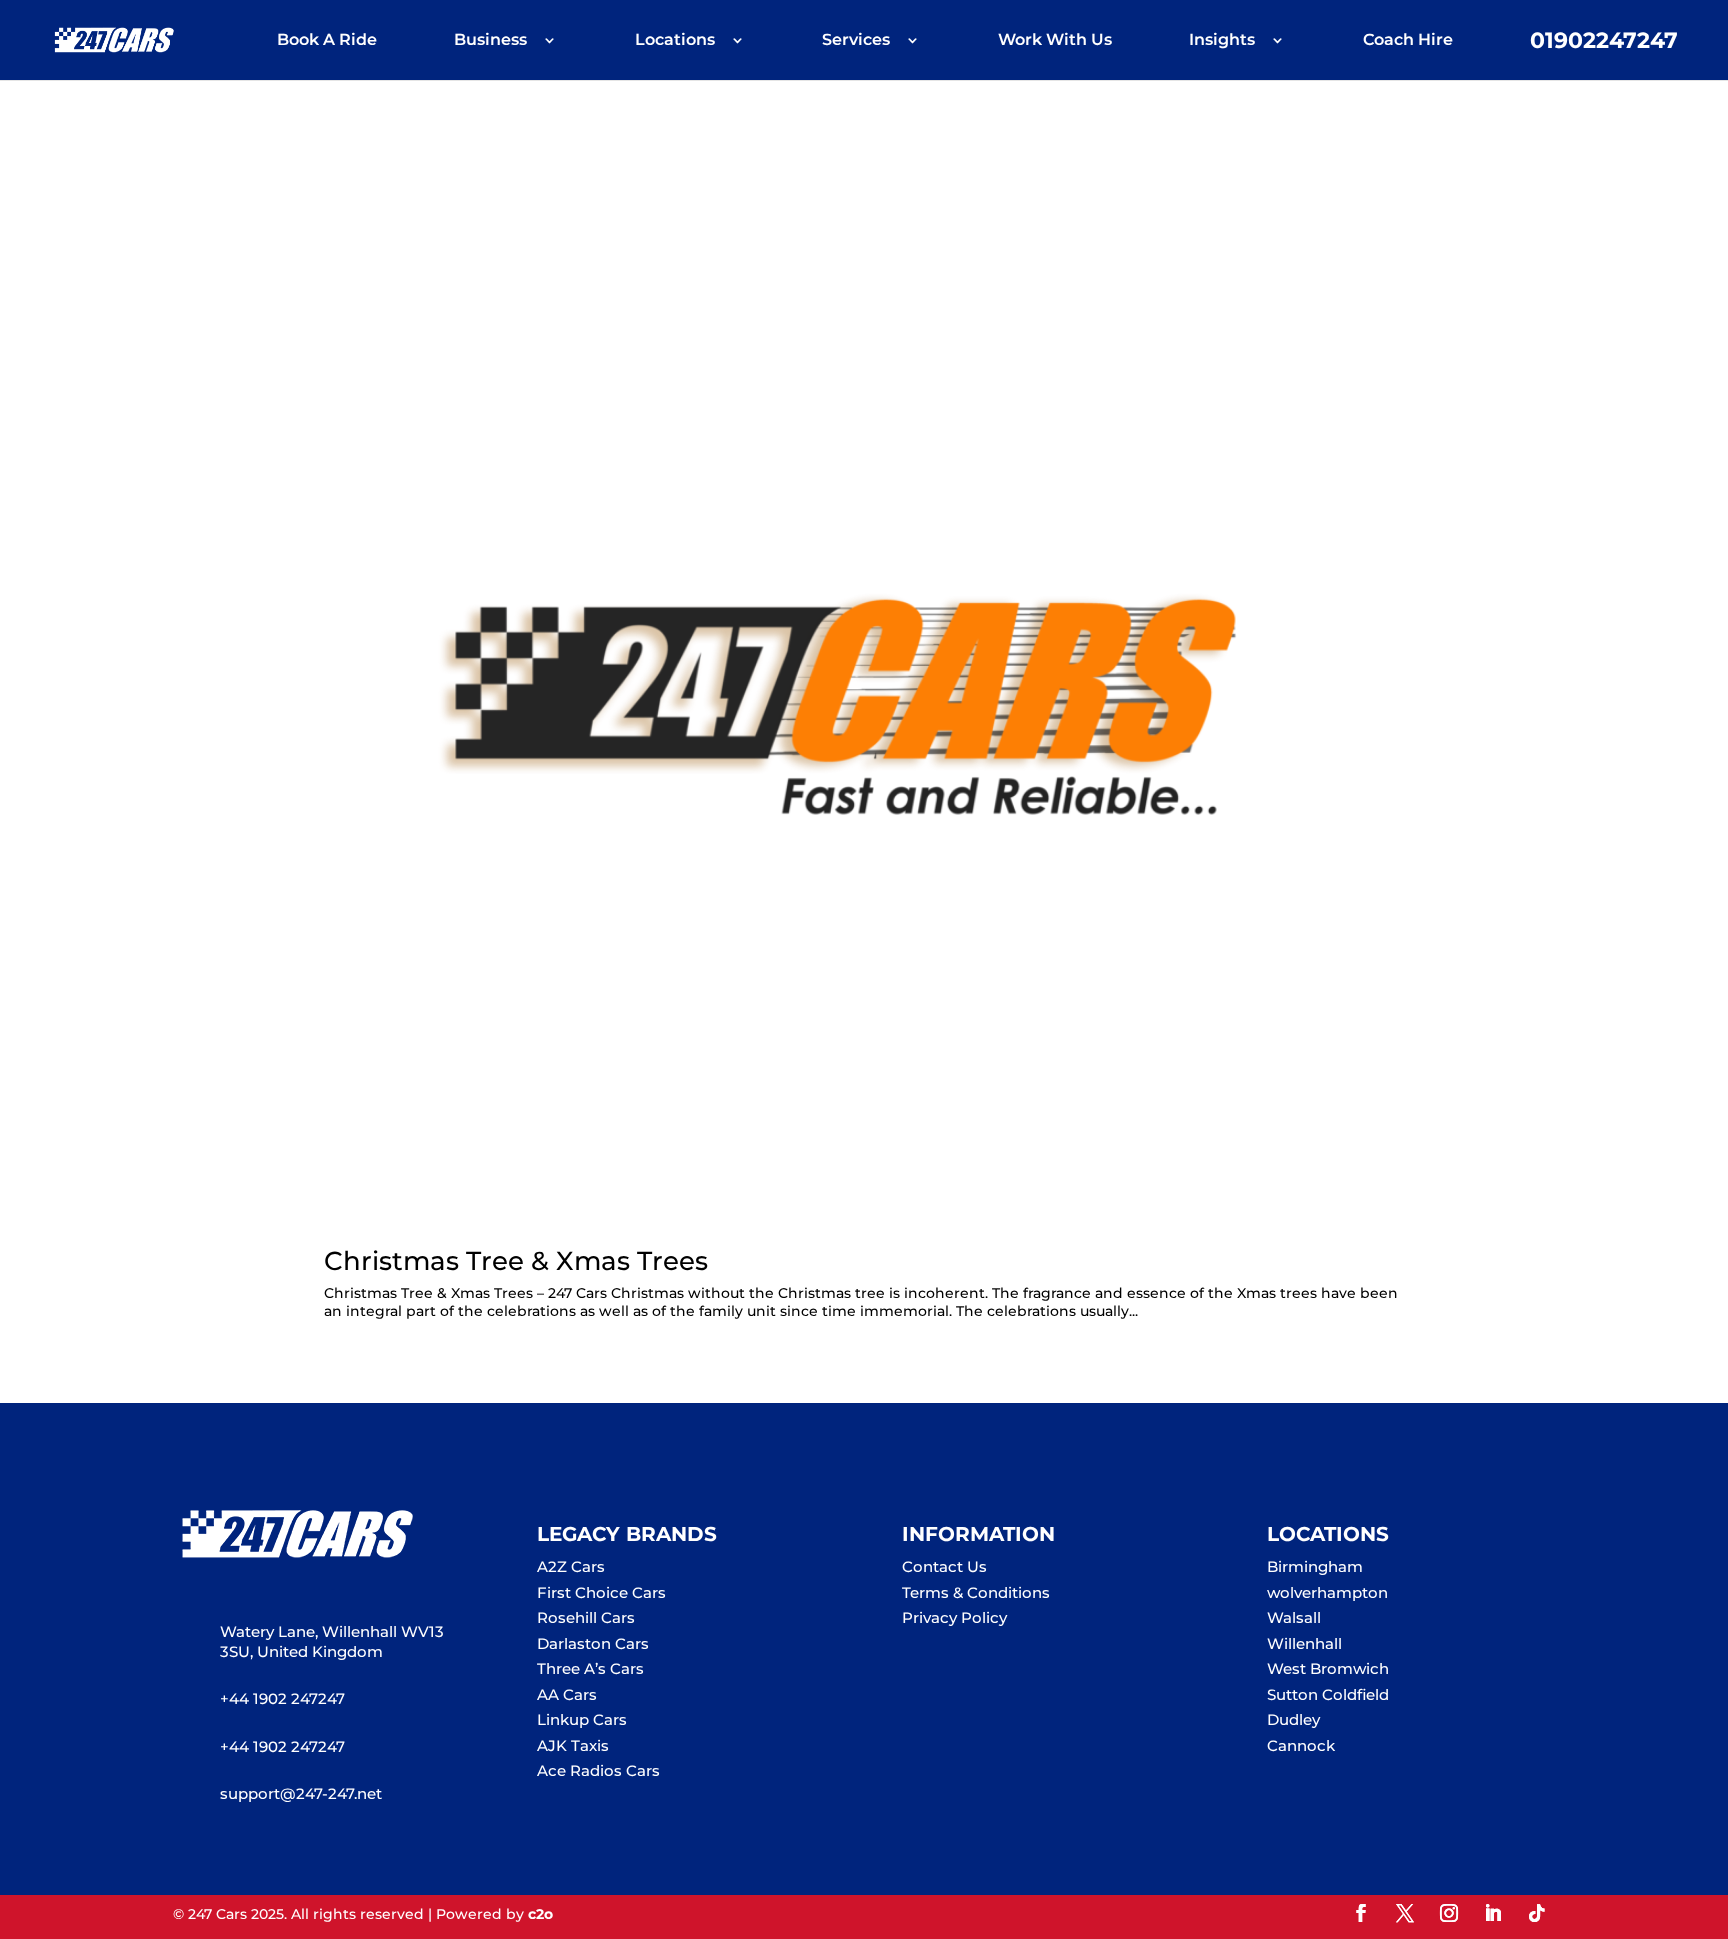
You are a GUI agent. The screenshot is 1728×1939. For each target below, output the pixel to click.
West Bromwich (1328, 1668)
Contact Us (944, 1566)
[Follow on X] (1405, 1913)
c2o (540, 1914)
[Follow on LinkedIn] (1493, 1913)
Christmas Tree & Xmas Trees (516, 1261)
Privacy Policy (954, 1617)
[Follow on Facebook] (1361, 1913)
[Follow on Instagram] (1449, 1913)
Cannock (1301, 1745)
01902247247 (1604, 43)
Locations (675, 41)
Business (490, 41)
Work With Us (1055, 41)
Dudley (1293, 1719)
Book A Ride (327, 41)
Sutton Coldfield (1328, 1694)
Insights (1222, 41)
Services (856, 41)
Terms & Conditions (976, 1592)
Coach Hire (1408, 41)
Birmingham (1315, 1566)
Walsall (1294, 1617)
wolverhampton (1327, 1592)
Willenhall (1304, 1643)
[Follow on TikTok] (1537, 1913)
